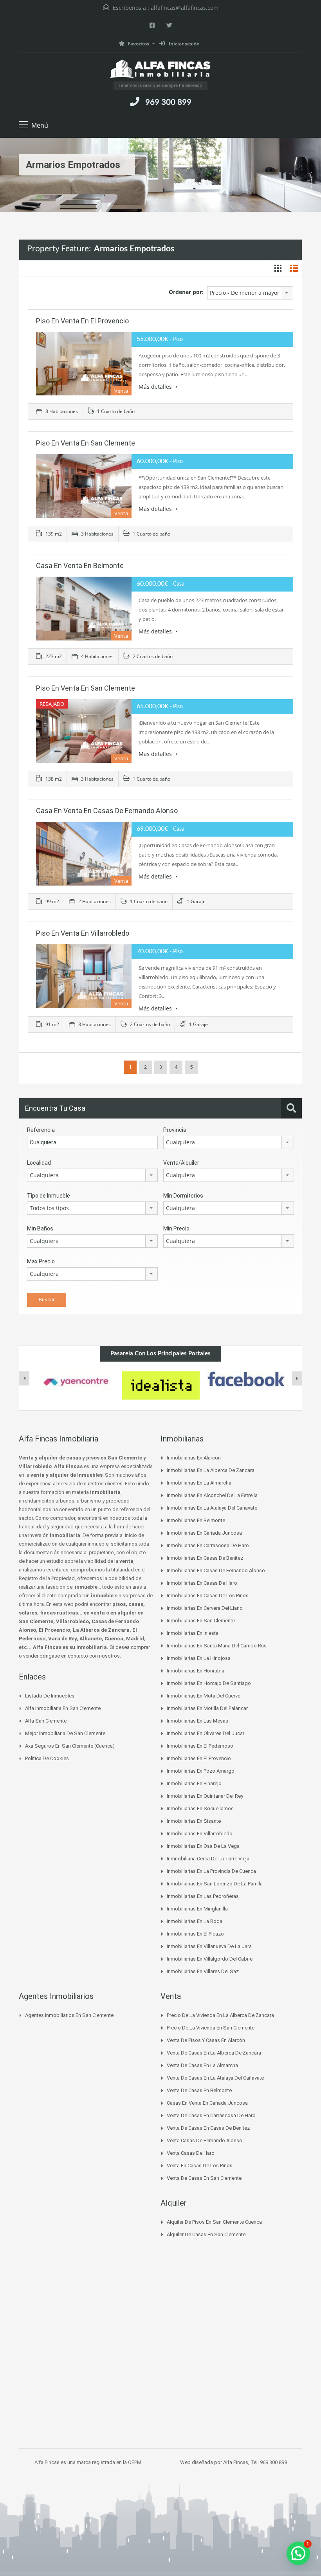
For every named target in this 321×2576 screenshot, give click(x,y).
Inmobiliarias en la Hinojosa (199, 1658)
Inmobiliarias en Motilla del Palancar (207, 1708)
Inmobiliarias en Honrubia (196, 1671)
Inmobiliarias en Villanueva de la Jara (209, 1946)
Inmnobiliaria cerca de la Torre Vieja (208, 1859)
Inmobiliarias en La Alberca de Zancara (211, 1470)
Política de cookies (47, 1758)
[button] (298, 2553)
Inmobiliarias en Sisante (194, 1821)
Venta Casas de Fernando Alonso (205, 2140)
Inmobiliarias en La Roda (195, 1921)
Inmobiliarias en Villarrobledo (200, 1834)
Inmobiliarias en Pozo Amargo (201, 1771)
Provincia (175, 1130)
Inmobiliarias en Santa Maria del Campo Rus (217, 1646)
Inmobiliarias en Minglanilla (197, 1909)
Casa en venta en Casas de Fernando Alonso (107, 811)
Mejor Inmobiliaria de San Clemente (65, 1733)
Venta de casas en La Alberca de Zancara (214, 2053)
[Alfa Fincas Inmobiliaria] (160, 70)
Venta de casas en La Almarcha (202, 2065)
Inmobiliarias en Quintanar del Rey (205, 1796)
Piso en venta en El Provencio (82, 321)
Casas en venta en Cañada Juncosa (207, 2103)
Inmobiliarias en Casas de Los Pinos (208, 1596)
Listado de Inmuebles (50, 1696)
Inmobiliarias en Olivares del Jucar (206, 1733)
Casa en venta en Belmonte (80, 566)
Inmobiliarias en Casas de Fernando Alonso (216, 1570)
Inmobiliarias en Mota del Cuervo (204, 1696)
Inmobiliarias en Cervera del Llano (205, 1608)
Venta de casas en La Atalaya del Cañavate (215, 2078)
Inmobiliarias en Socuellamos (200, 1808)
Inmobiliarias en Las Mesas (197, 1721)
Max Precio (41, 1261)
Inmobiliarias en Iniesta (193, 1633)
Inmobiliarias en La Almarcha (199, 1483)
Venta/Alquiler (181, 1163)
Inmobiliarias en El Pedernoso (200, 1746)
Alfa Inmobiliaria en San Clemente (63, 1708)
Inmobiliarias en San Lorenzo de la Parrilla (215, 1884)
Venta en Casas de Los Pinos (200, 2166)
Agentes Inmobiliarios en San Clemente (69, 2015)
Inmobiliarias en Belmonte (196, 1520)
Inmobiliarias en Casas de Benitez (205, 1558)
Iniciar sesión (184, 44)
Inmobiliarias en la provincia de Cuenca (211, 1871)
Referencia (41, 1130)
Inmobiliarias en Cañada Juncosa (204, 1533)
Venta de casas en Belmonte (199, 2090)
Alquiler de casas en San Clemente (206, 2234)
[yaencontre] (76, 1381)
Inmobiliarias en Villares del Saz (203, 1971)
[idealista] (161, 1385)
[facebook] (246, 1379)
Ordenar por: (186, 292)
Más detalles (156, 387)
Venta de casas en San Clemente (204, 2178)
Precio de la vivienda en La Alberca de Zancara (220, 2015)
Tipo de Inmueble (49, 1196)
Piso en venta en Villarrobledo (83, 933)
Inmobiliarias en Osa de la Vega (203, 1846)
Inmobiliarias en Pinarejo (194, 1783)
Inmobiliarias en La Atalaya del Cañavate (212, 1508)
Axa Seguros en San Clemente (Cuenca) (70, 1746)
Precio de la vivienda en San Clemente (211, 2028)
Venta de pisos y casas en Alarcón (206, 2040)
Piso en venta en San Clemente (86, 443)
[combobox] (250, 293)
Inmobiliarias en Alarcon (194, 1458)
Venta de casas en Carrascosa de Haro (211, 2115)
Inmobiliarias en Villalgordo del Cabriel (210, 1959)
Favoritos (138, 44)
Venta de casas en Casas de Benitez (208, 2128)
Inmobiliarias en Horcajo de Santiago (209, 1683)
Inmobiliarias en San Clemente (201, 1621)
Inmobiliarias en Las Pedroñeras (203, 1896)
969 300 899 (168, 102)
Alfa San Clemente (46, 1721)
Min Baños (40, 1228)
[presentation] (24, 1378)
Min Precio (176, 1228)
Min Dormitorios (183, 1196)
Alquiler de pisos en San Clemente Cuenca (214, 2222)
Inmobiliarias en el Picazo (195, 1934)
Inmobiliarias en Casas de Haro (202, 1583)
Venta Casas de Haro (191, 2153)
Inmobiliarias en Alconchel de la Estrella (212, 1495)
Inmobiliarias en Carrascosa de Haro (208, 1545)
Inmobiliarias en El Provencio (199, 1758)
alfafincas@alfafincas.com (185, 8)
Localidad (39, 1163)
